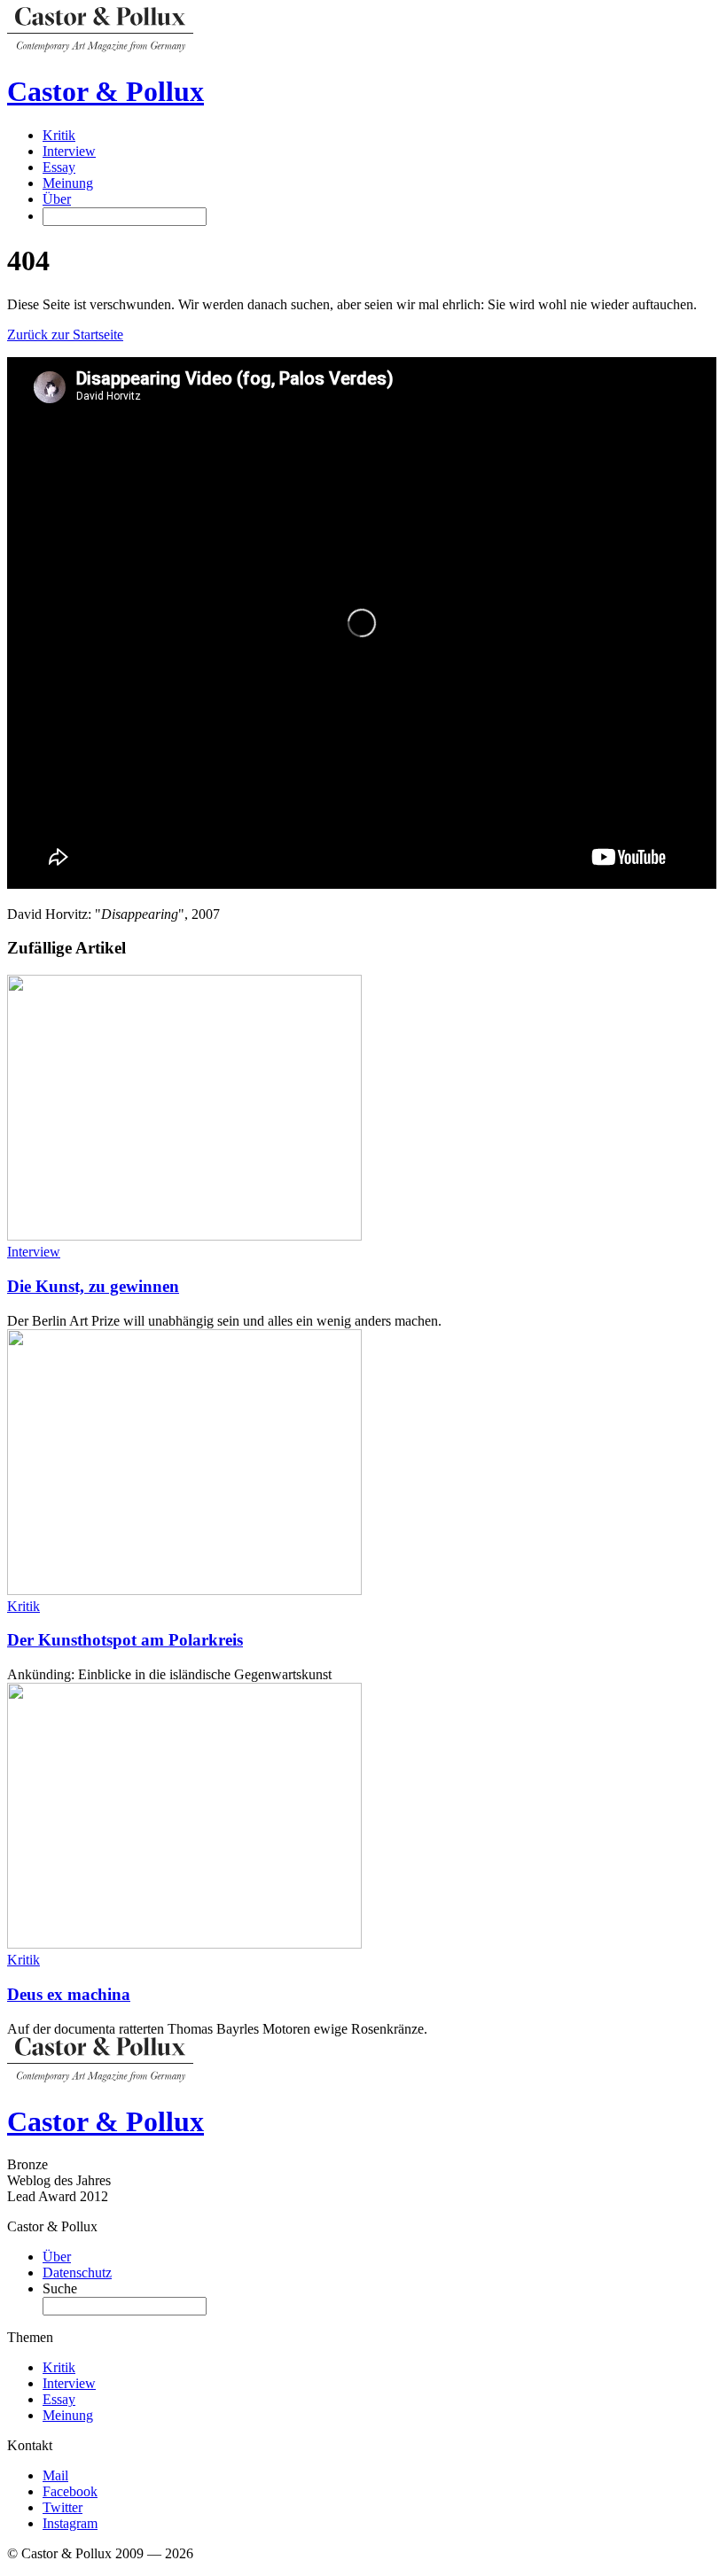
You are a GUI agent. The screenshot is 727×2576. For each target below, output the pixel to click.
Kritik (59, 135)
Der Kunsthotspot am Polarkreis (125, 1640)
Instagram (70, 2523)
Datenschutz (77, 2272)
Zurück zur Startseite (65, 335)
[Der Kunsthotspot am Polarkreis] (184, 1590)
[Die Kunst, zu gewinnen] (184, 1236)
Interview (69, 151)
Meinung (68, 183)
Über (57, 199)
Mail (55, 2475)
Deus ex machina (69, 1994)
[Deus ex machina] (184, 1944)
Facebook (70, 2491)
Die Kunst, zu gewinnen (93, 1286)
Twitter (63, 2507)
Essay (59, 167)
